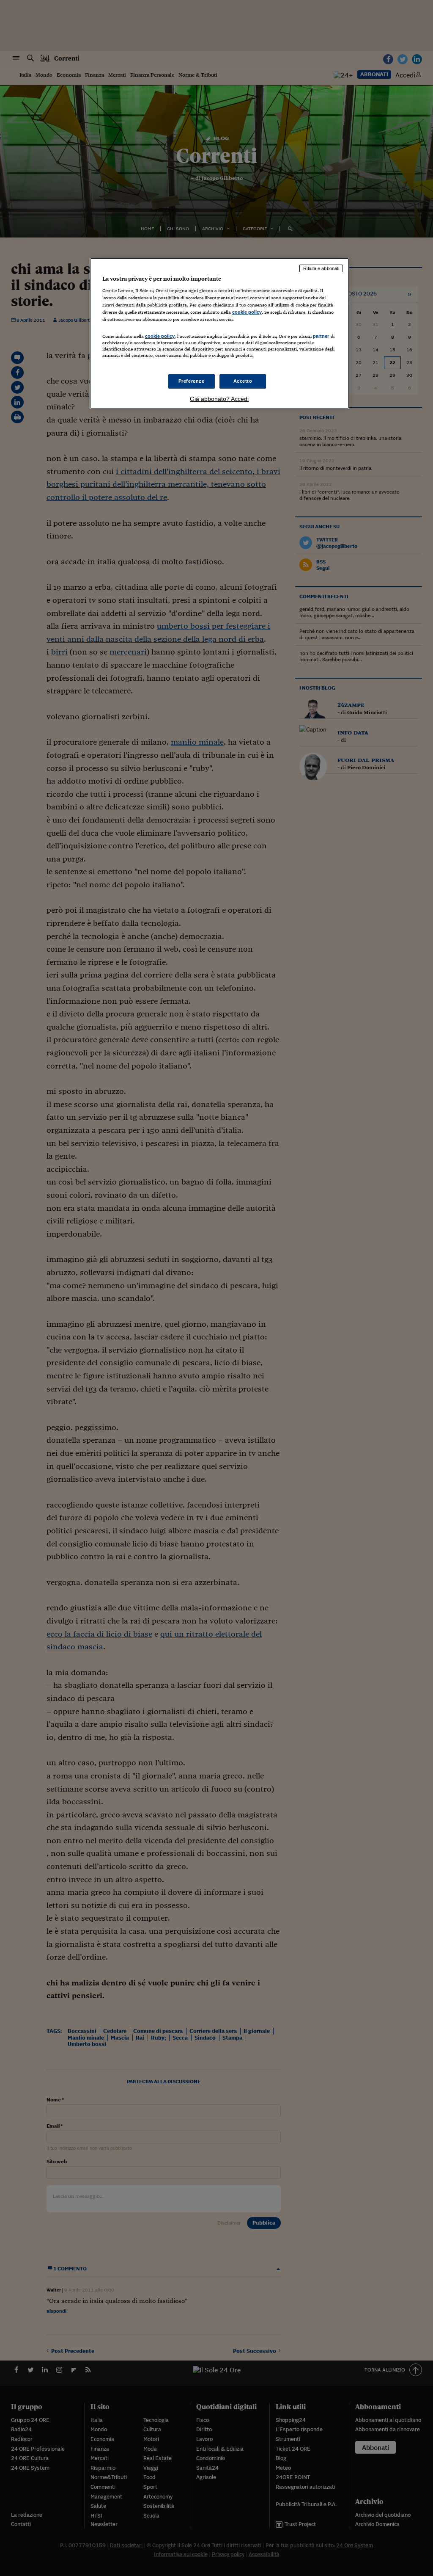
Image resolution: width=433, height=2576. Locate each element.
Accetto (243, 381)
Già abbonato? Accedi (219, 399)
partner (321, 336)
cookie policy (247, 312)
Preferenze (192, 381)
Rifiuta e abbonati (321, 268)
